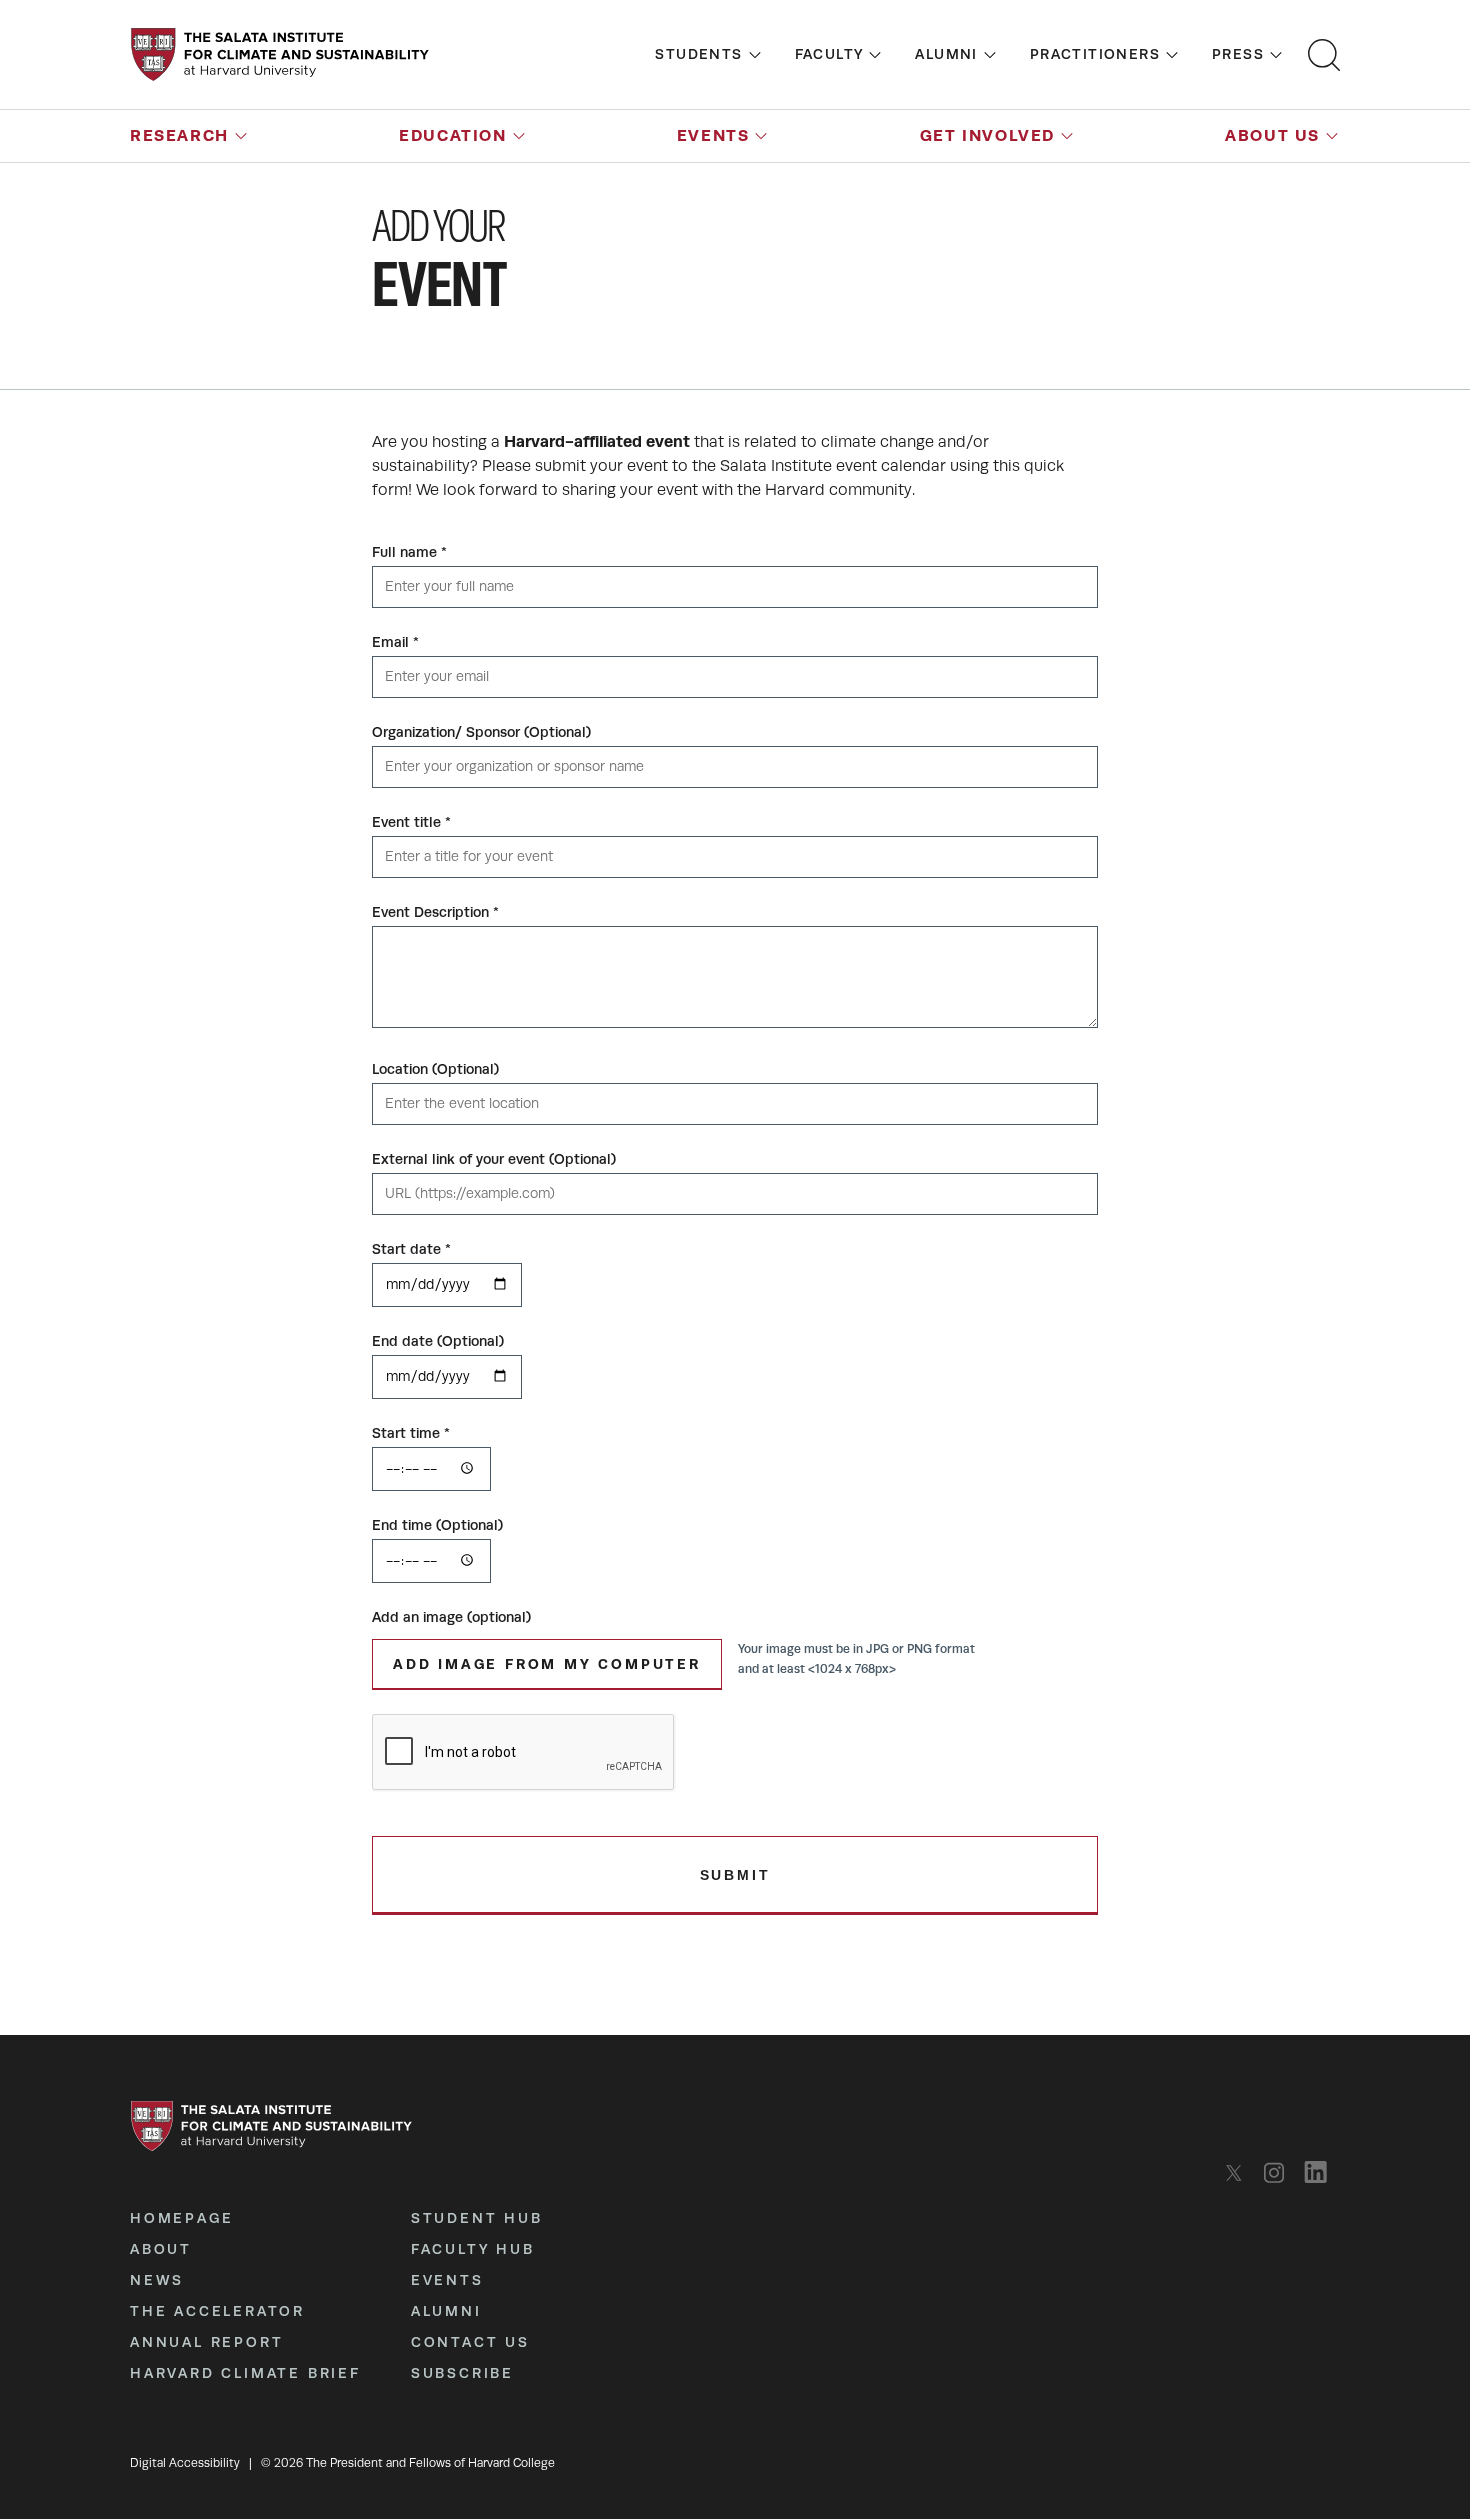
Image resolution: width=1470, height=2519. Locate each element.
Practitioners (1095, 54)
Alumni (946, 54)
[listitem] (1239, 2172)
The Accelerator (217, 2311)
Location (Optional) (435, 1069)
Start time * (411, 1433)
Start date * (411, 1249)
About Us (1272, 135)
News (157, 2280)
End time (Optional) (437, 1525)
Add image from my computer (547, 1664)
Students (698, 54)
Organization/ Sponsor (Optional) (481, 732)
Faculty (829, 54)
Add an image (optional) (451, 1617)
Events (713, 135)
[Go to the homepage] (280, 54)
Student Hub (477, 2218)
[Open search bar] (1324, 55)
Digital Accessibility (185, 2463)
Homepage (181, 2218)
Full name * (409, 552)
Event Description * (435, 912)
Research (179, 135)
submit (735, 1875)
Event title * (411, 822)
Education (452, 135)
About (161, 2249)
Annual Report (206, 2342)
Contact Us (470, 2342)
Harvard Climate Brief (245, 2373)
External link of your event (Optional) (494, 1159)
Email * (395, 642)
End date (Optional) (438, 1341)
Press (1238, 54)
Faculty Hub (473, 2249)
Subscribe (462, 2373)
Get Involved (987, 135)
